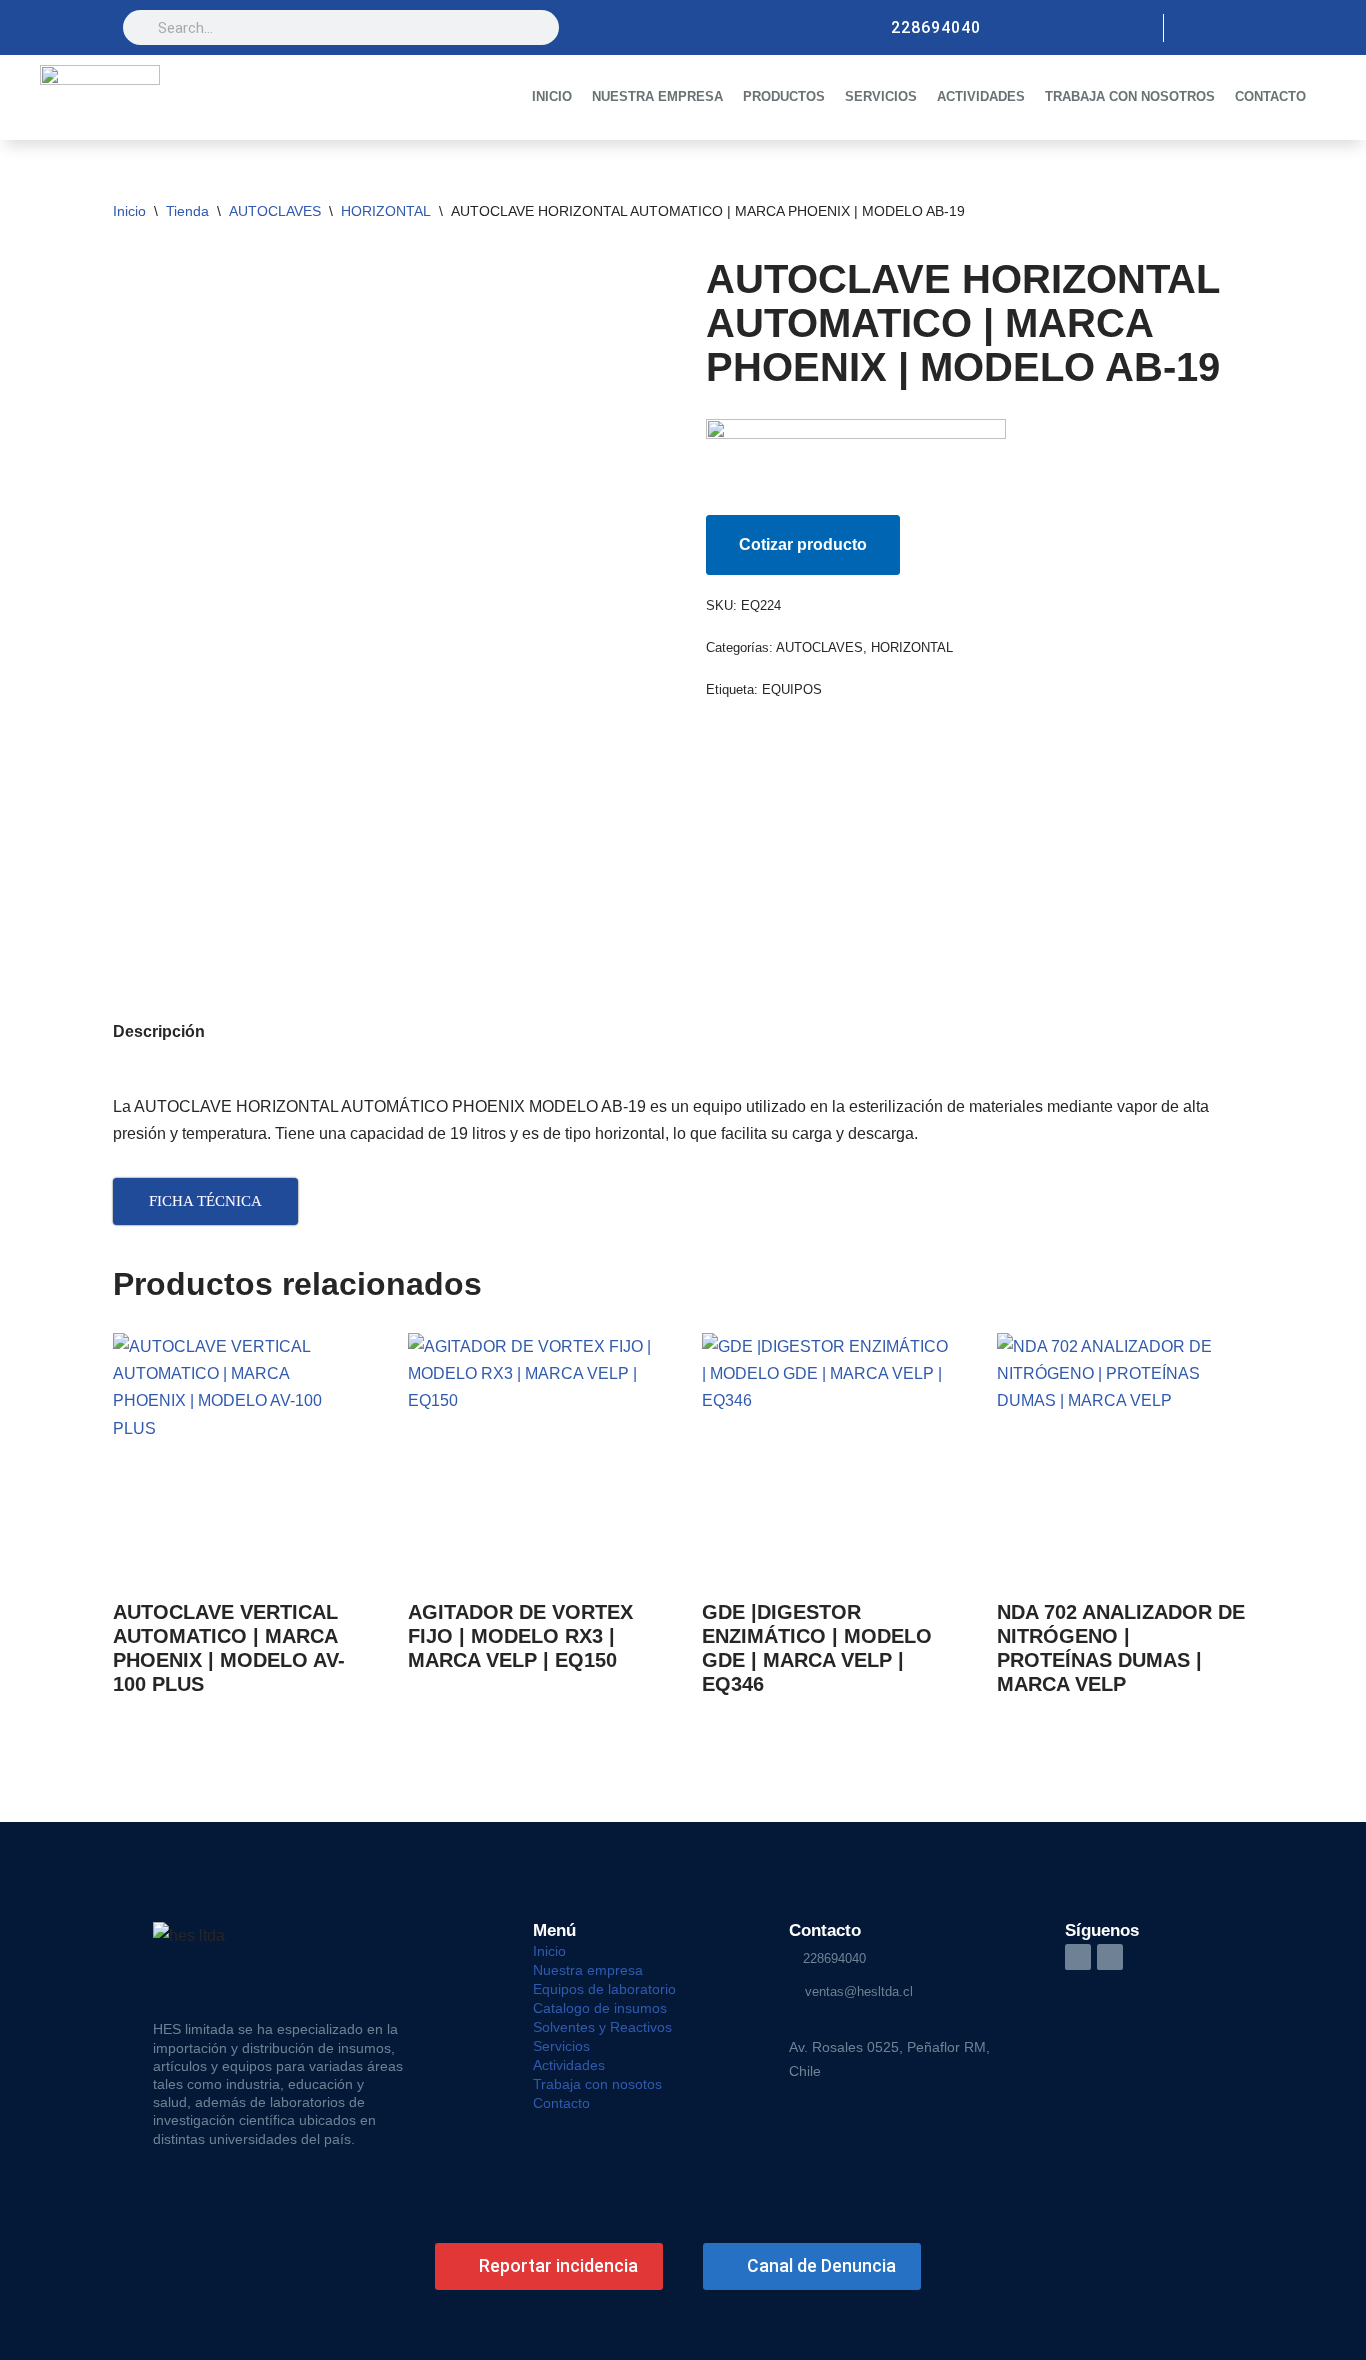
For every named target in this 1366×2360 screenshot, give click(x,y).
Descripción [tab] (159, 1031)
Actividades (569, 2065)
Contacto (561, 2103)
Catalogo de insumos (600, 2008)
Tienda (187, 211)
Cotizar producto (803, 544)
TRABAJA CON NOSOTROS (1130, 96)
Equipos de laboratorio (604, 1989)
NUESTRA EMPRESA (657, 96)
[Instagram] (1195, 28)
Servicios (561, 2046)
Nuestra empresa (588, 1970)
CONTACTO (1270, 96)
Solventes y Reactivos (602, 2027)
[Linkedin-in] (1078, 1957)
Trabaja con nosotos (597, 2084)
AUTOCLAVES (275, 211)
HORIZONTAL (386, 211)
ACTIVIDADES (981, 96)
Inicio (129, 211)
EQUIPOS (792, 689)
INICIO (552, 96)
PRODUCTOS (784, 96)
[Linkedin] (1229, 28)
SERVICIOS (881, 96)
